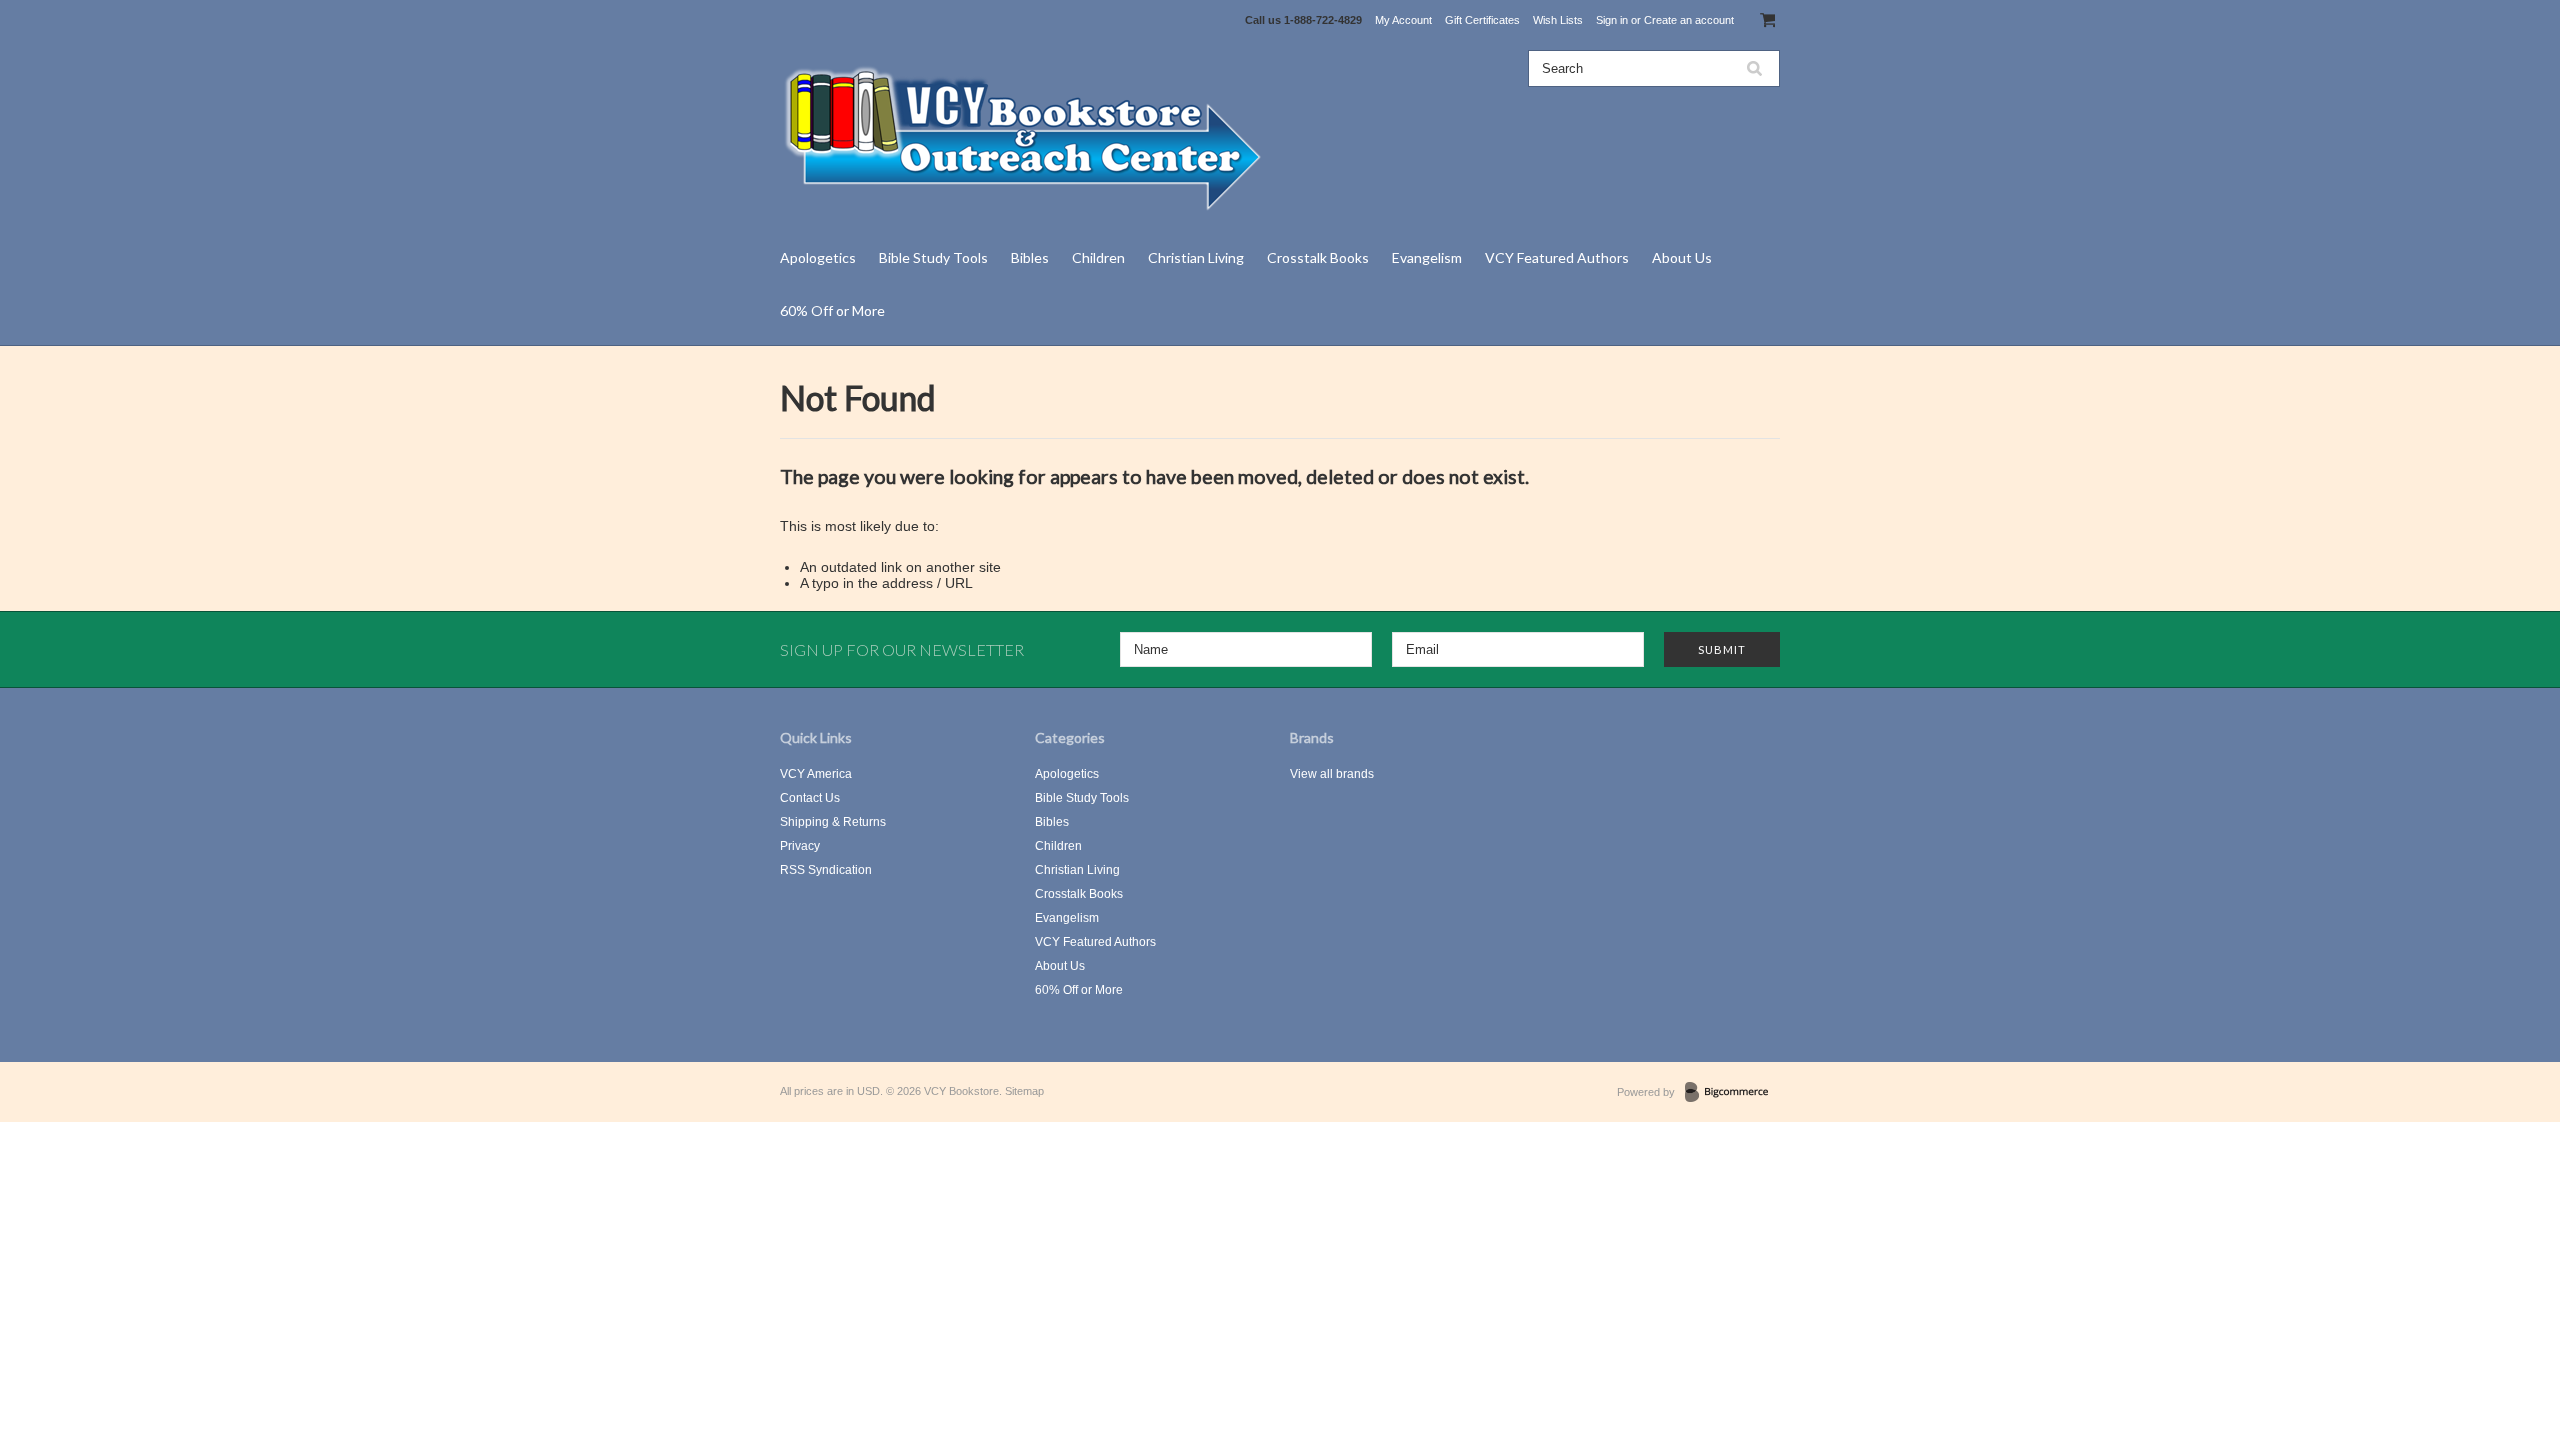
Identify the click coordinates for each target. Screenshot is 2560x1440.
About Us (1682, 257)
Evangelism (1427, 257)
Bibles (1030, 257)
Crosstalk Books (1318, 257)
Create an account (1689, 20)
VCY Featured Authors (1557, 257)
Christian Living (1196, 257)
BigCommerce (1732, 1093)
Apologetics (818, 257)
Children (1098, 257)
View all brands (1332, 774)
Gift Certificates (1482, 20)
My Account (1403, 20)
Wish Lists (1558, 20)
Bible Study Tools (933, 257)
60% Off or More (832, 310)
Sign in (1612, 20)
